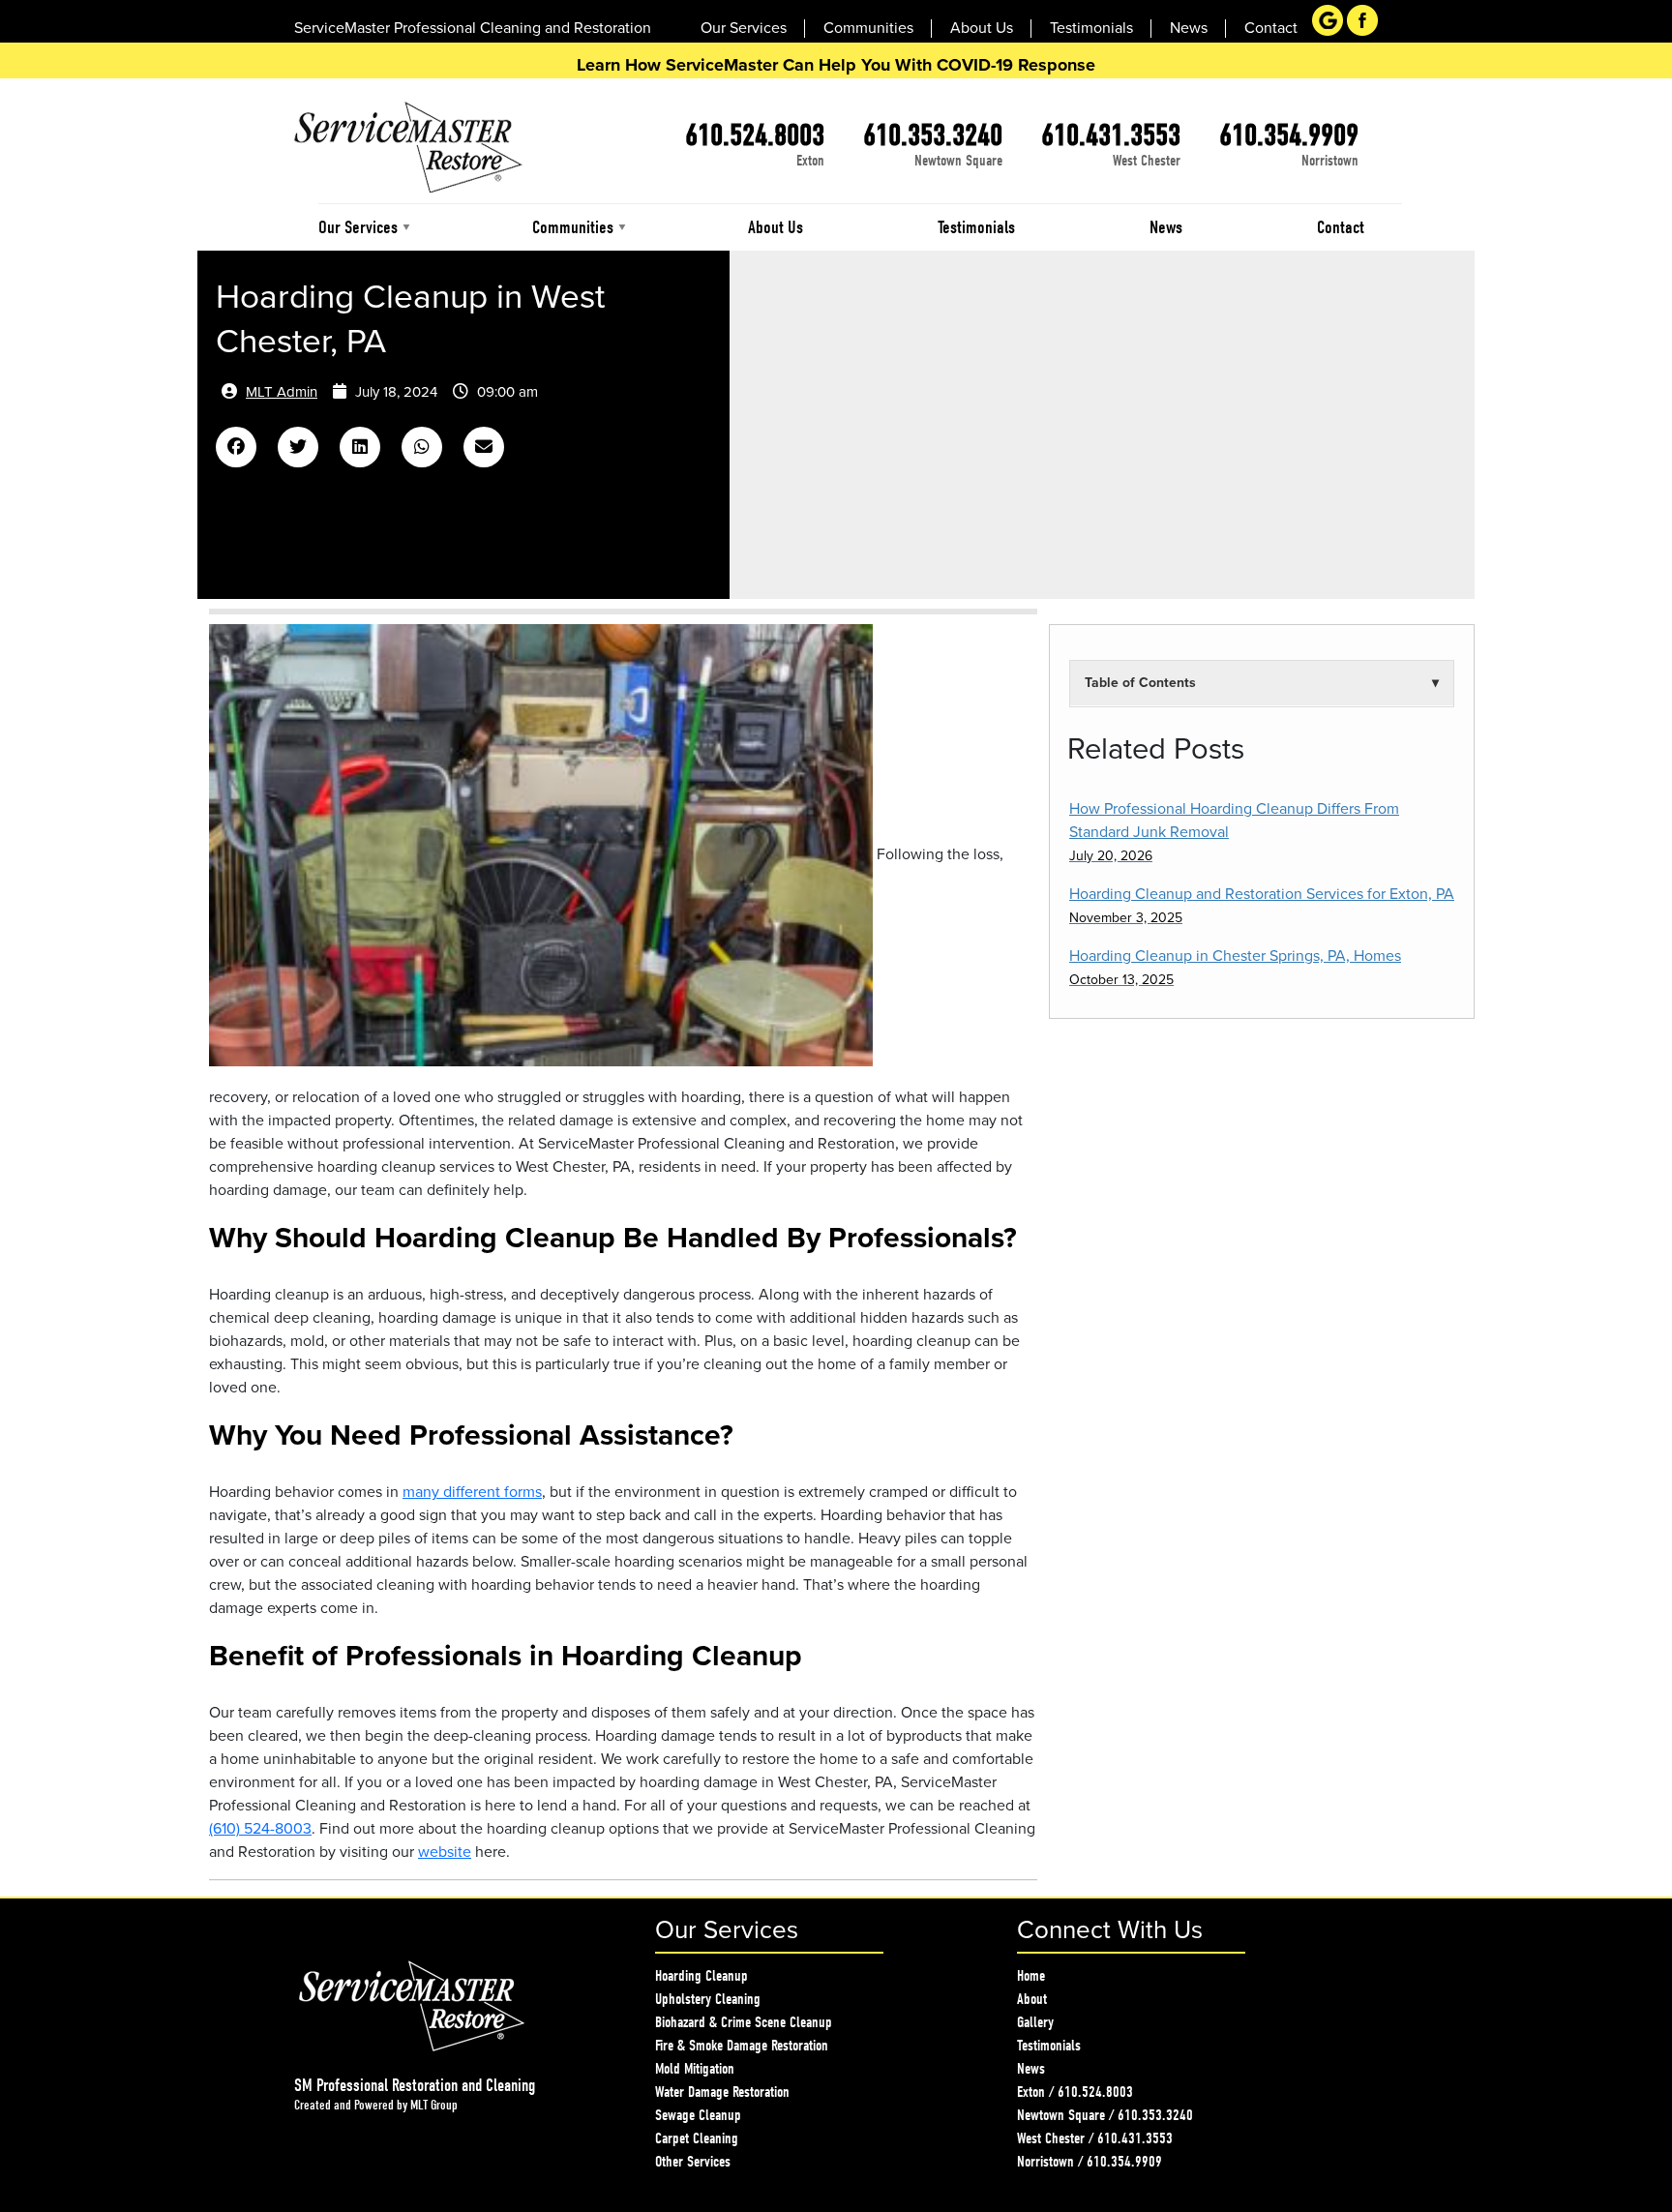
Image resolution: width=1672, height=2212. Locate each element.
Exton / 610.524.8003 (1075, 2092)
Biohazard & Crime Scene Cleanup (744, 2022)
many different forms (472, 1492)
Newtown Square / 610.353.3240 (1105, 2115)
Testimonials (1049, 2046)
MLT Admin (282, 392)
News (1031, 2069)
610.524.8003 (755, 135)
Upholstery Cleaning (708, 1999)
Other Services (693, 2162)
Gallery (1035, 2022)
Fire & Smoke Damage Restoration (742, 2046)
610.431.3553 (1111, 135)
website (445, 1852)
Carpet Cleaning (697, 2138)
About (1032, 1999)
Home (1031, 1976)
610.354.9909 (1289, 135)
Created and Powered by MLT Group (376, 2105)
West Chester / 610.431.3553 (1095, 2138)
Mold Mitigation (695, 2069)
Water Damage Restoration (722, 2092)
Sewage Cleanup (698, 2115)
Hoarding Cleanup (702, 1976)
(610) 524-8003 (260, 1829)
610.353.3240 (933, 135)
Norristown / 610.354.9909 (1090, 2162)
